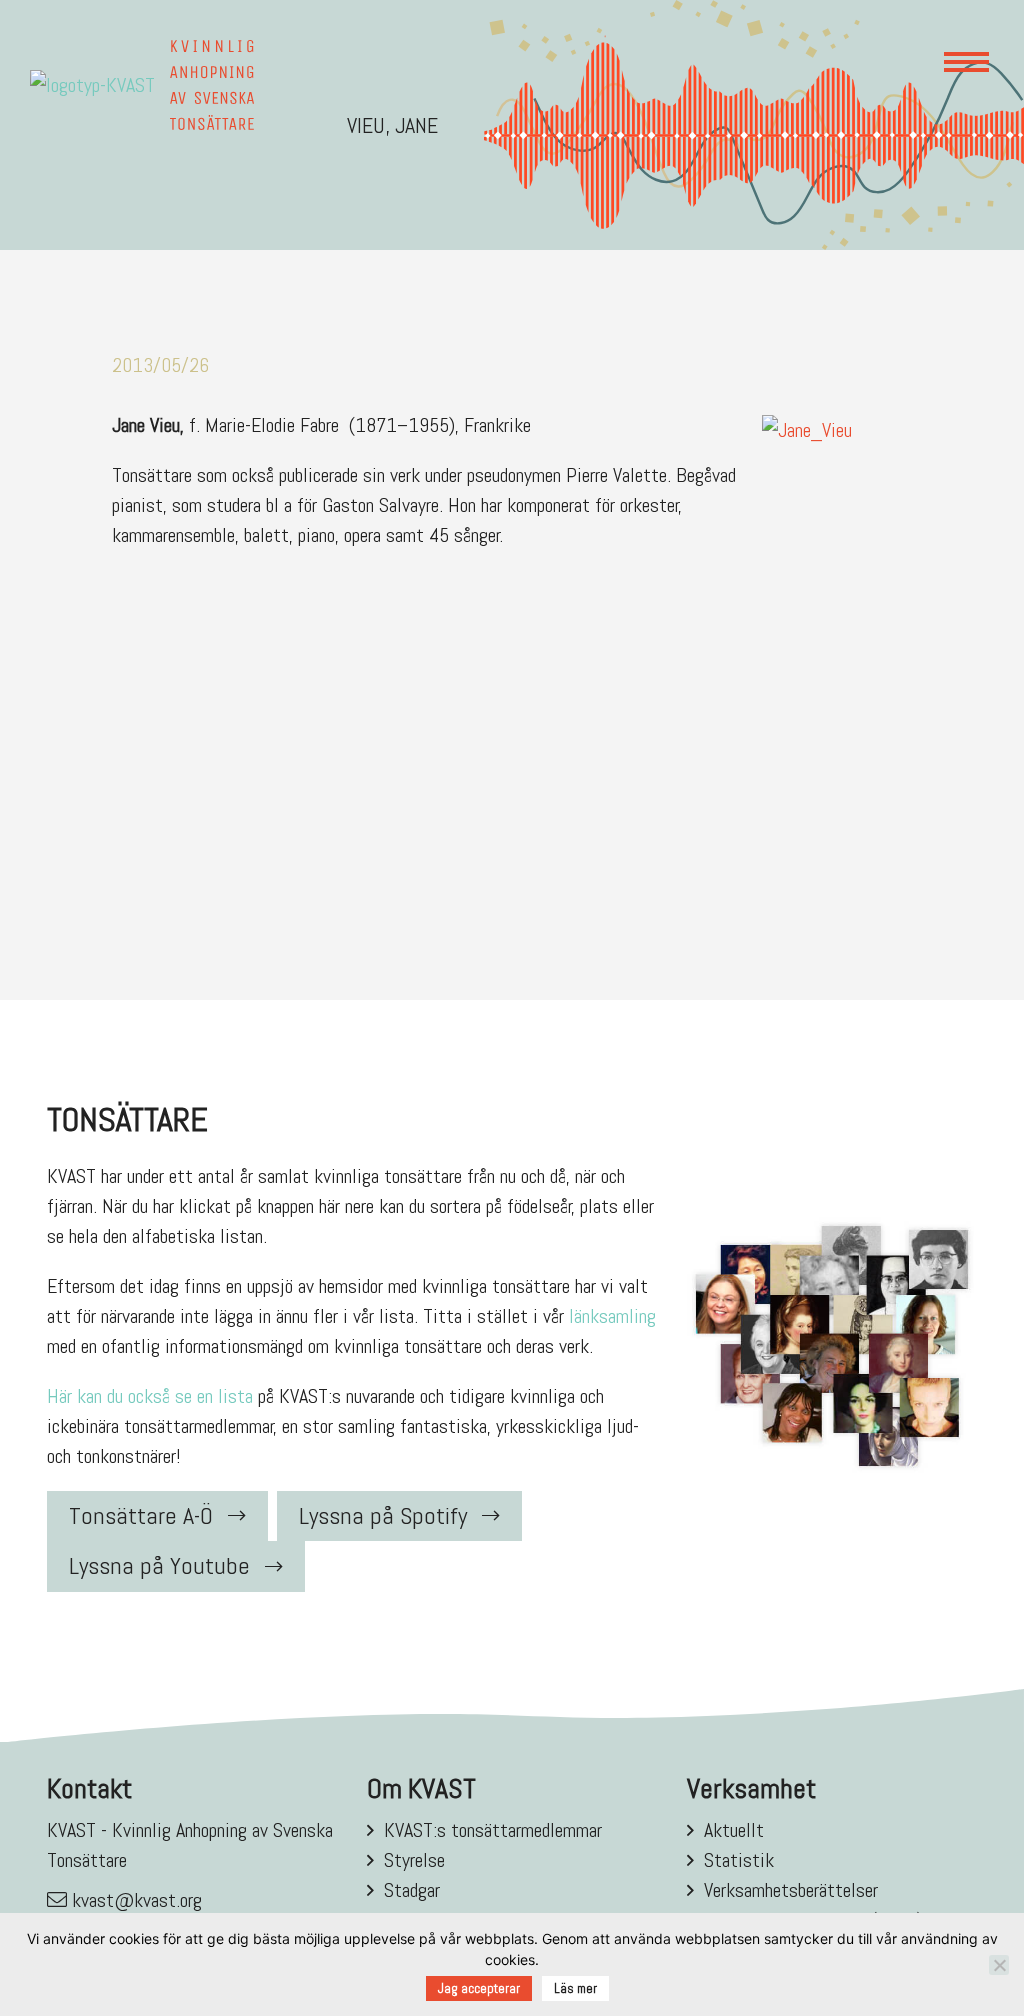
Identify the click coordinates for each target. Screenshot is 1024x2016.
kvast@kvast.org (137, 1900)
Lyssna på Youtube (159, 1565)
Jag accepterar (479, 1988)
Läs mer (575, 1988)
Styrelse (414, 1860)
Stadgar (412, 1890)
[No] (999, 1965)
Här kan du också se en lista (150, 1396)
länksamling (612, 1316)
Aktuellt (734, 1830)
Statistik (739, 1860)
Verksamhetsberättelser (791, 1890)
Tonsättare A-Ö (141, 1515)
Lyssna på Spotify (383, 1515)
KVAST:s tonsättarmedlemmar (493, 1830)
